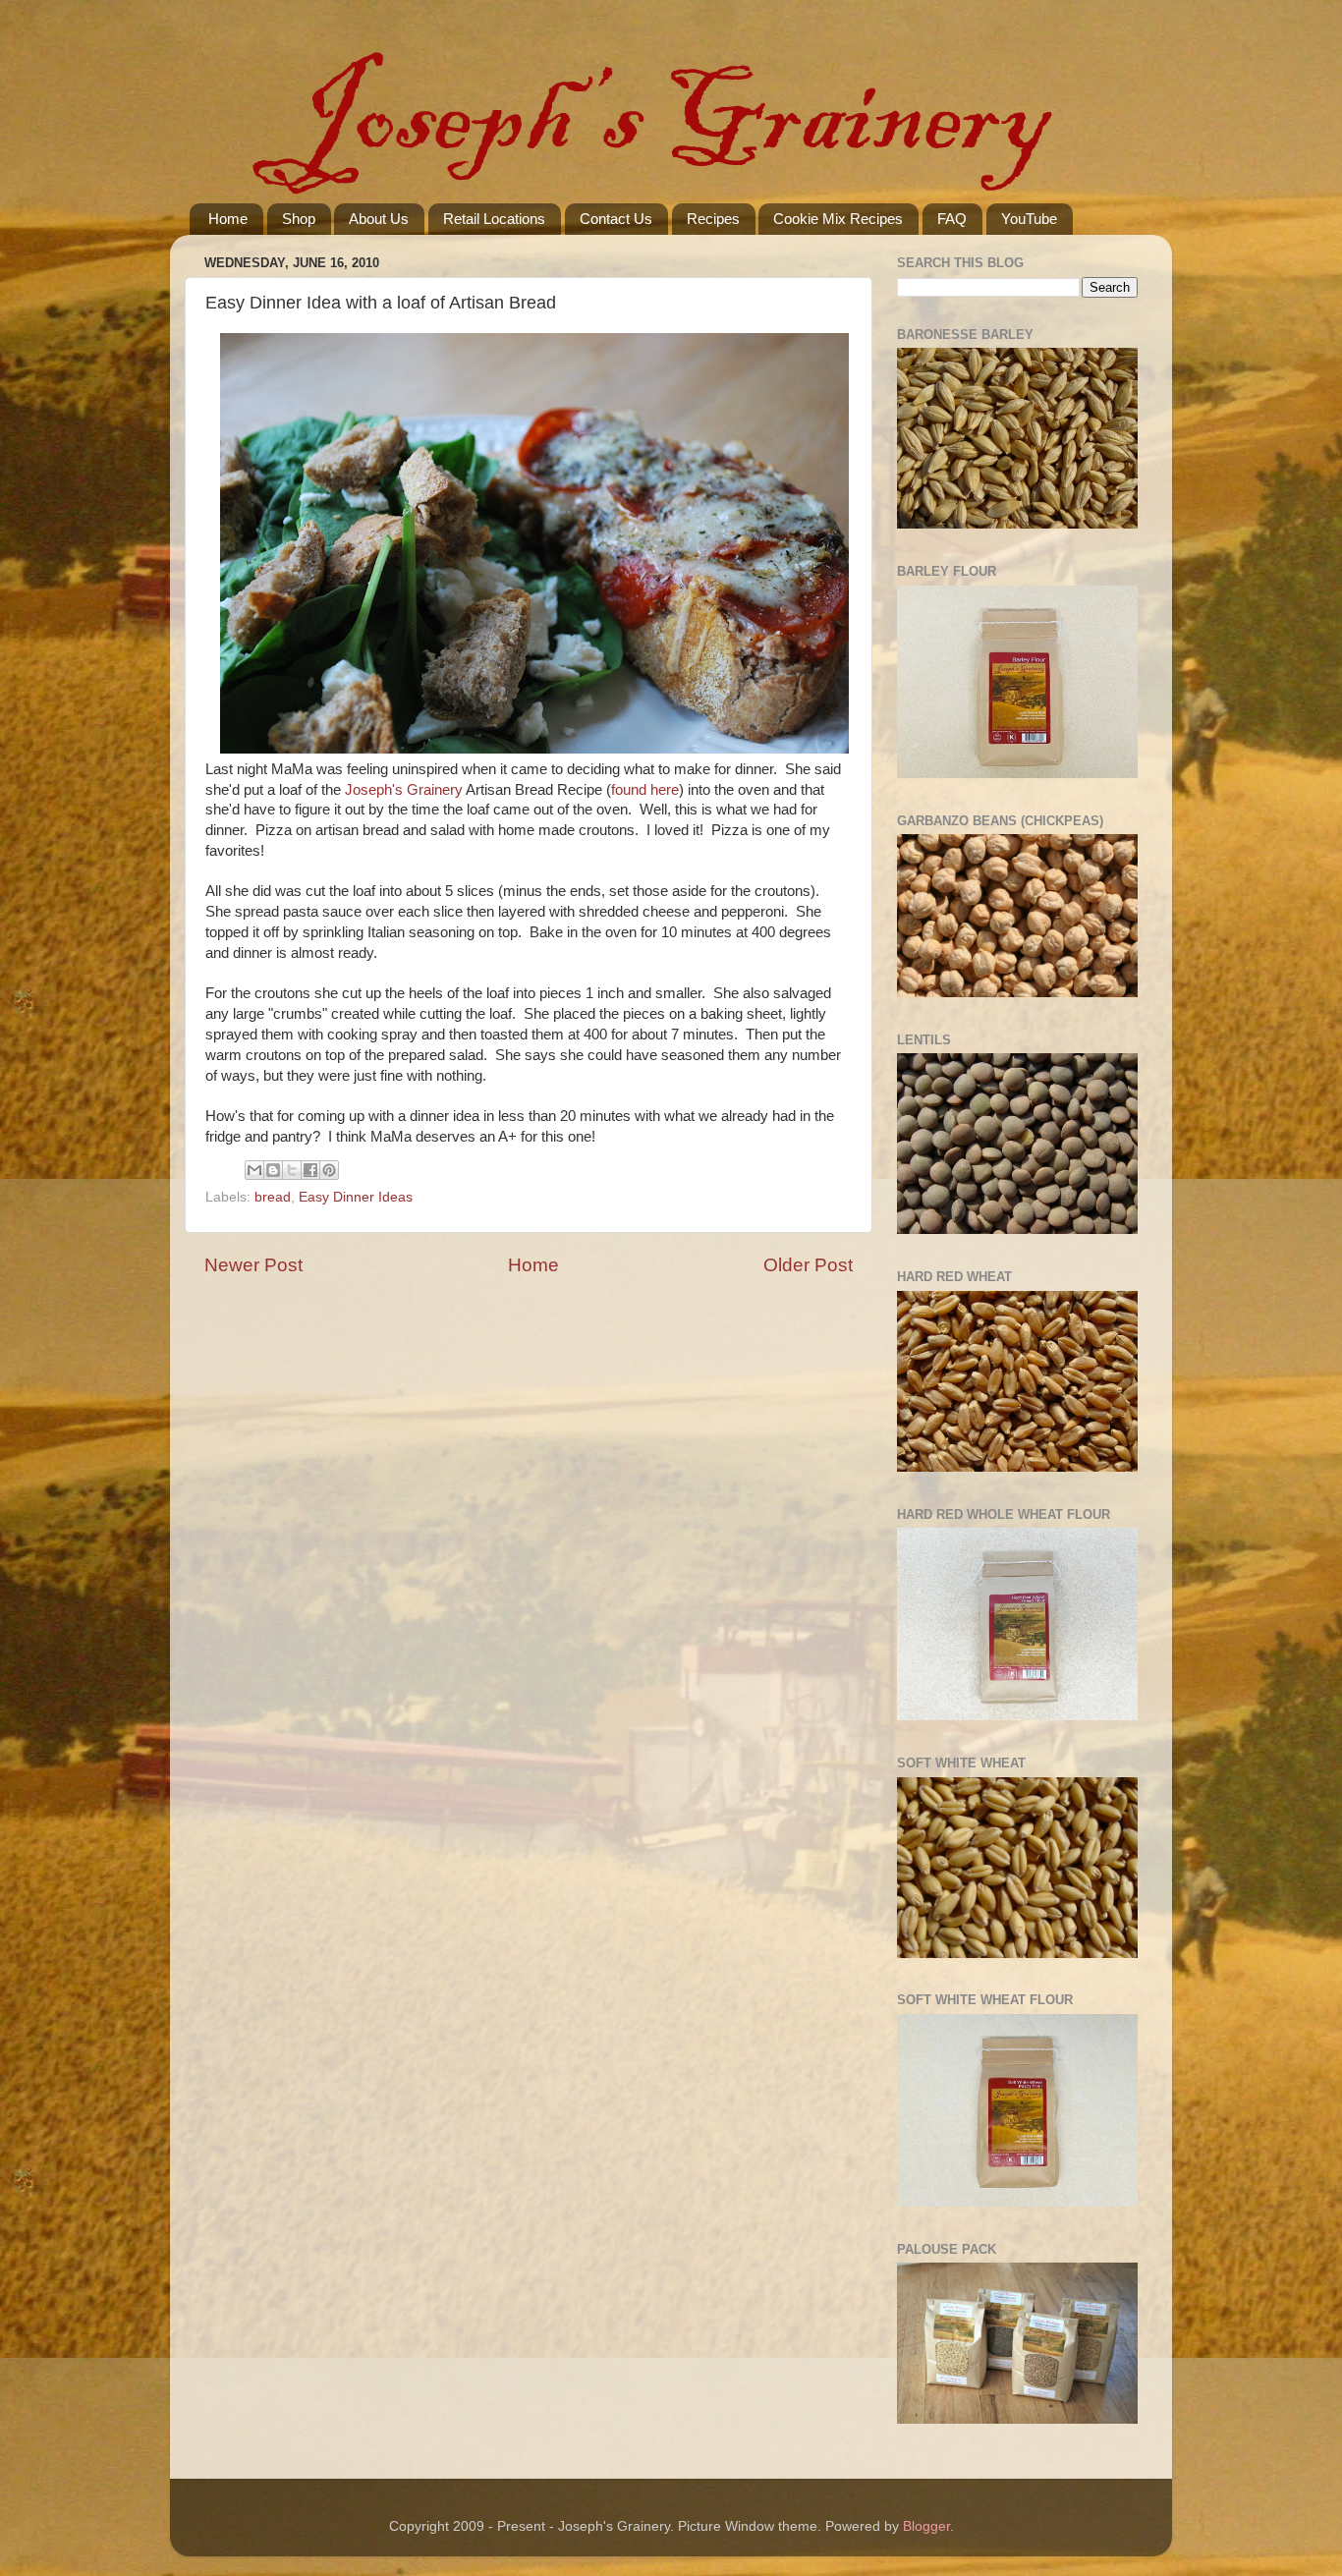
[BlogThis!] (273, 1170)
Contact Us (616, 219)
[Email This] (254, 1170)
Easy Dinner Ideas (356, 1197)
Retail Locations (494, 219)
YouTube (1029, 219)
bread (273, 1197)
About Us (379, 219)
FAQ (952, 219)
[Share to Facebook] (310, 1170)
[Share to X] (292, 1170)
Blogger (926, 2526)
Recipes (713, 219)
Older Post (808, 1265)
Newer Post (253, 1265)
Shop (299, 219)
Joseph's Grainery (404, 790)
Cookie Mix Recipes (838, 219)
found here (645, 790)
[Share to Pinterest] (329, 1170)
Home (228, 219)
